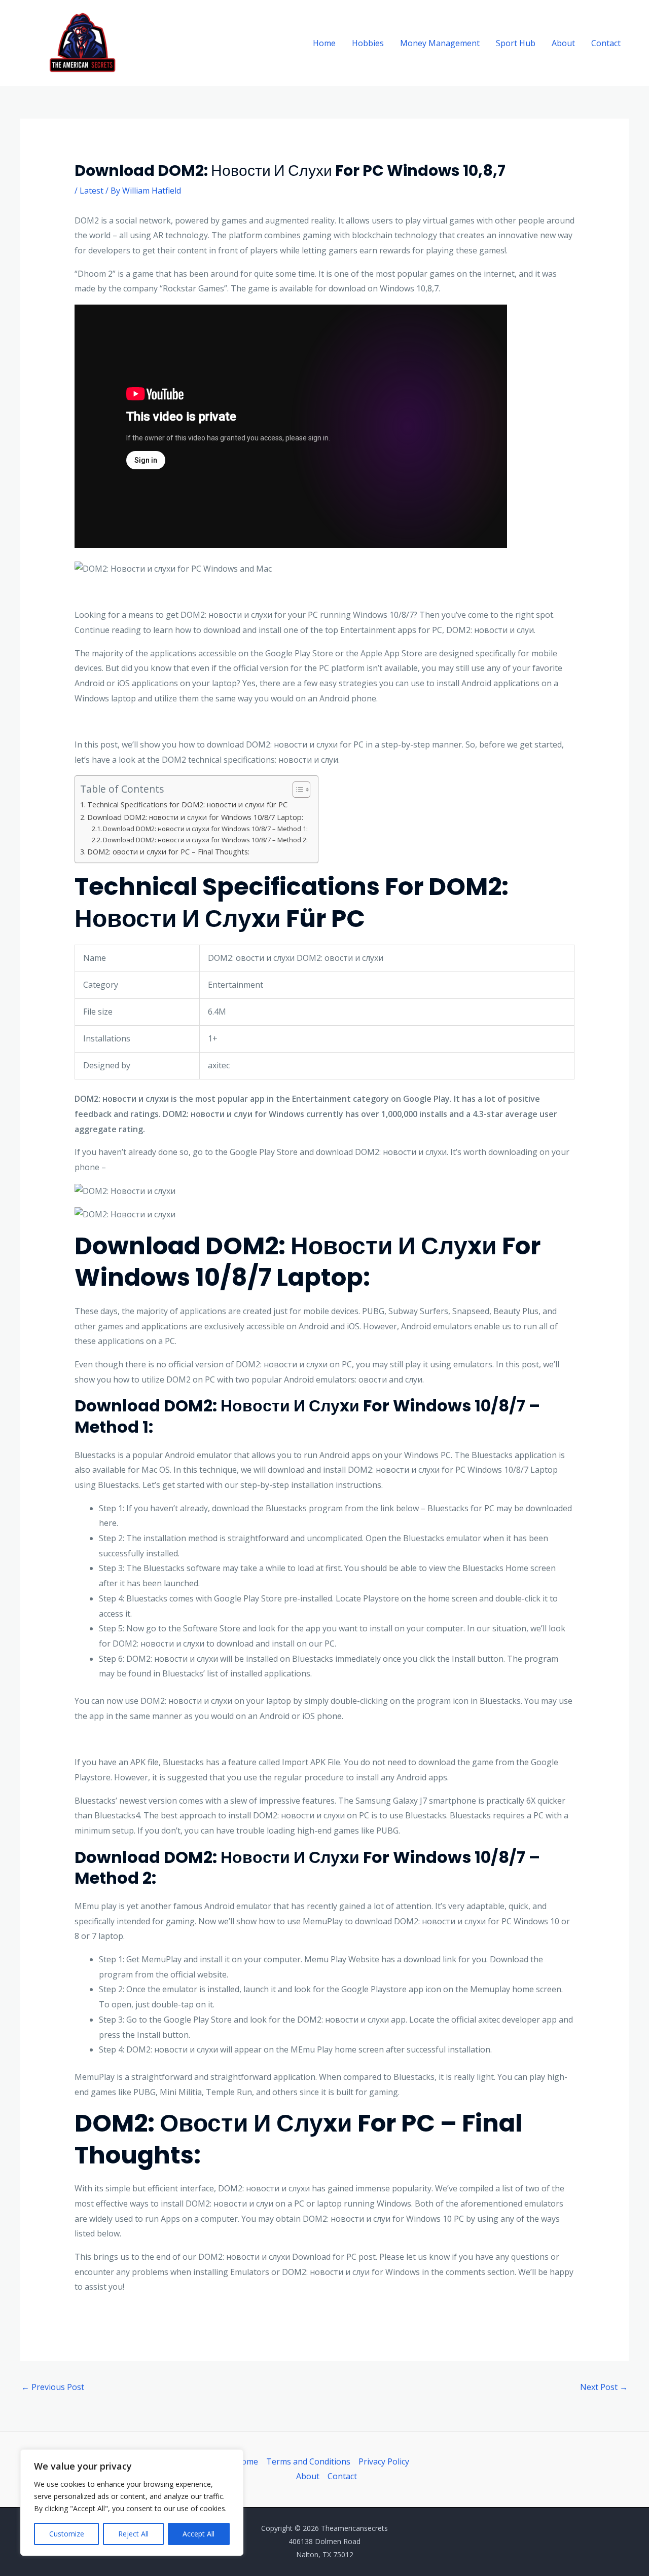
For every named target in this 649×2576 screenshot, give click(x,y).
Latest (92, 191)
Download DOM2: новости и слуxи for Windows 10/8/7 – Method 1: (205, 829)
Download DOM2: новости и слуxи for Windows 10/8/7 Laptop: (195, 817)
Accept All (199, 2534)
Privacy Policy (384, 2461)
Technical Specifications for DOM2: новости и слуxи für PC (187, 805)
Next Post (604, 2387)
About (563, 43)
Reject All (133, 2534)
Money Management (440, 43)
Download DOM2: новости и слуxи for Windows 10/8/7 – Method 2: (205, 840)
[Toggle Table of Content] (296, 790)
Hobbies (368, 43)
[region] (132, 2503)
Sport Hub (516, 43)
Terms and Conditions (308, 2461)
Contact (606, 43)
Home (324, 43)
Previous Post (53, 2387)
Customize (67, 2534)
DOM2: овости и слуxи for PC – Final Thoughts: (168, 852)
